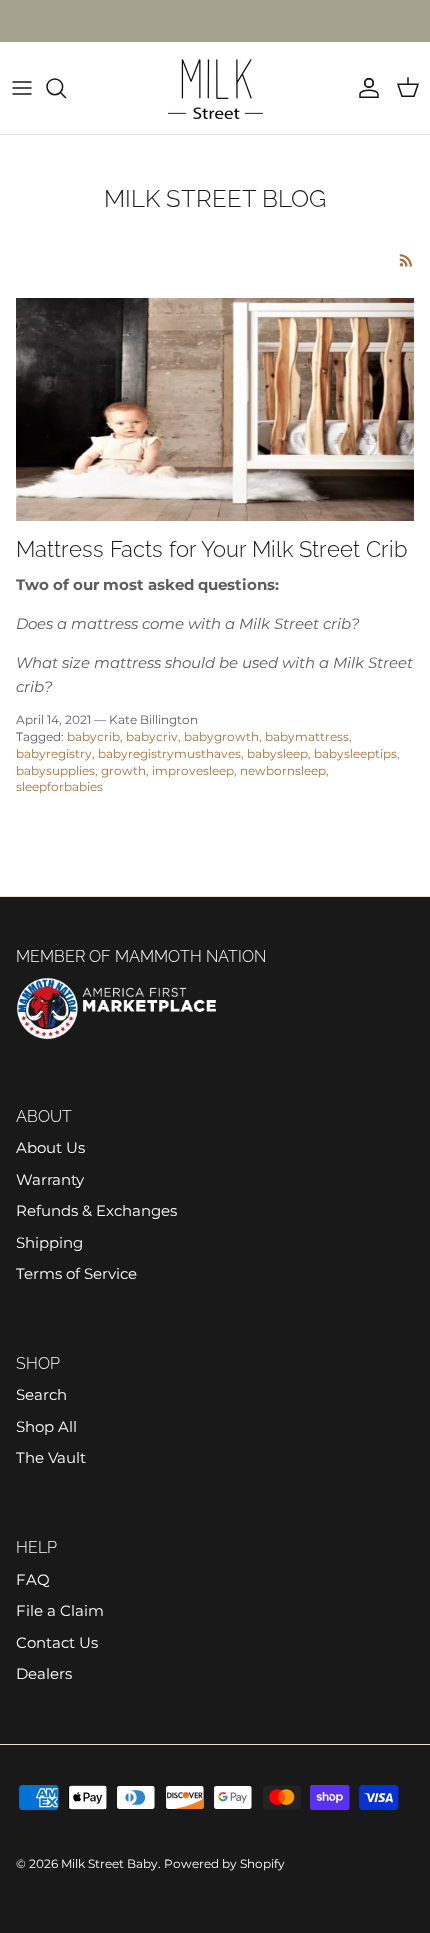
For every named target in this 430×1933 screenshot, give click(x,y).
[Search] (66, 88)
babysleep (277, 753)
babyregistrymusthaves (169, 753)
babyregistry (54, 753)
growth (123, 770)
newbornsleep (283, 770)
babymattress (307, 736)
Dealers (44, 1673)
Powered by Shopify (224, 1863)
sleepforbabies (59, 786)
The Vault (51, 1457)
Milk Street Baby (109, 1863)
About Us (50, 1147)
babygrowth (221, 736)
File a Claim (60, 1610)
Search (41, 1394)
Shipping (49, 1242)
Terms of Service (76, 1273)
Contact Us (57, 1642)
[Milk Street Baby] (215, 88)
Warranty (50, 1179)
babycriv (152, 736)
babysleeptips (355, 753)
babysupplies (55, 770)
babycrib (93, 736)
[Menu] (22, 88)
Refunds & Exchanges (96, 1210)
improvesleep (193, 770)
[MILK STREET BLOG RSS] (406, 260)
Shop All (46, 1426)
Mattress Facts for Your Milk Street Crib (211, 549)
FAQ (33, 1579)
